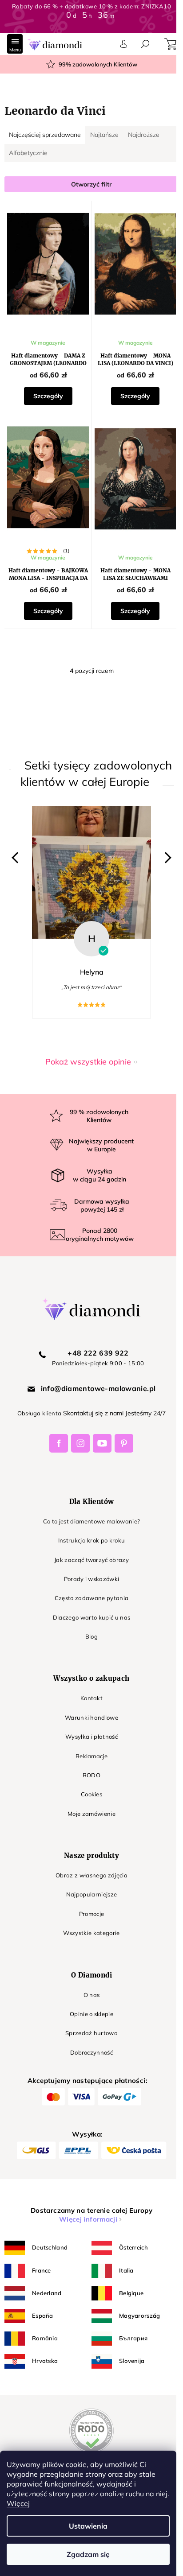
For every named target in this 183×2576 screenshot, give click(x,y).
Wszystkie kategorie (88, 1940)
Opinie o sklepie (88, 2021)
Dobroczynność (88, 2059)
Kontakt (88, 1706)
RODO (88, 1782)
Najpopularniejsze (88, 1902)
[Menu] (15, 44)
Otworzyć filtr (88, 184)
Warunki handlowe (88, 1725)
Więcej (18, 2503)
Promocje (88, 1921)
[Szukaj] (145, 44)
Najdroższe (144, 135)
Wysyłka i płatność (88, 1744)
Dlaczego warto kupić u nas (88, 1624)
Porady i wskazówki (88, 1586)
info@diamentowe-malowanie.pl (95, 1395)
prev (17, 865)
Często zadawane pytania (88, 1605)
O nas (88, 2002)
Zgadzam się (88, 2554)
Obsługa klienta (36, 1421)
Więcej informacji (85, 2226)
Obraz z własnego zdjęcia (88, 1882)
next (159, 865)
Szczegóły (46, 392)
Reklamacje (88, 1763)
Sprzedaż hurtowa (88, 2040)
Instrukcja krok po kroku (88, 1548)
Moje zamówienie (88, 1821)
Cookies (88, 1802)
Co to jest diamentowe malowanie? (88, 1528)
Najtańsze (104, 135)
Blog (88, 1644)
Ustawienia (88, 2526)
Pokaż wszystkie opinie (85, 1069)
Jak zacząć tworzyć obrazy (88, 1567)
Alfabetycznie (28, 153)
